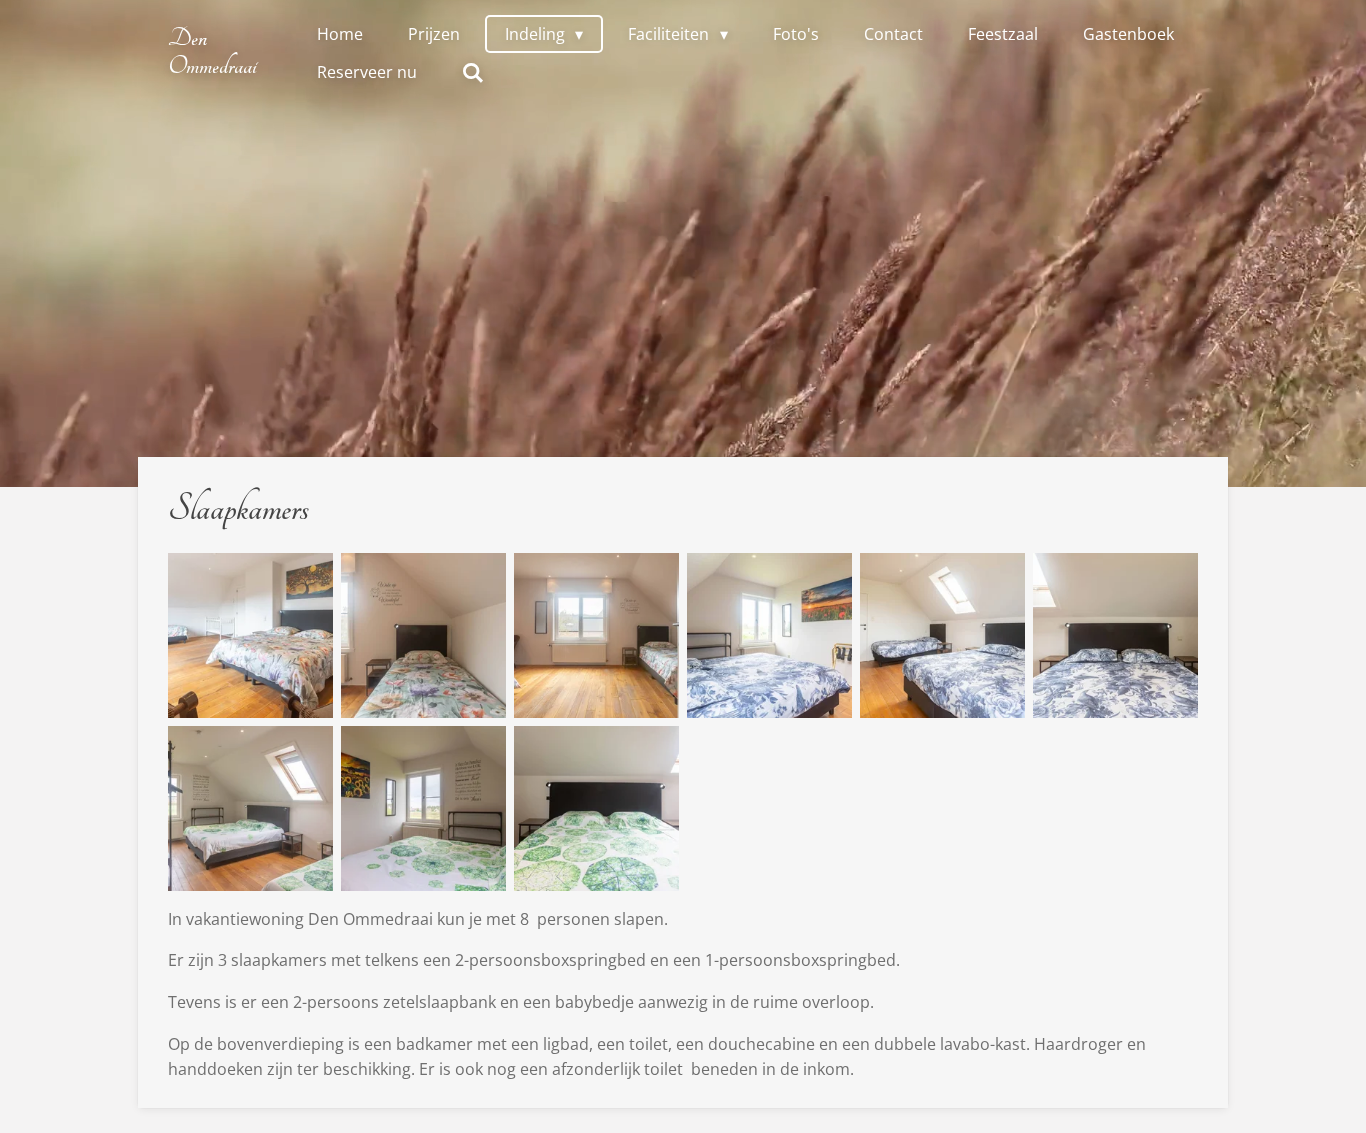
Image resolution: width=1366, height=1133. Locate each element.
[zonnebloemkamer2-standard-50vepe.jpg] (423, 808)
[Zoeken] (473, 72)
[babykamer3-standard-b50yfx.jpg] (423, 635)
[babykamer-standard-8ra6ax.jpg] (596, 635)
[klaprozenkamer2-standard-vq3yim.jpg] (942, 635)
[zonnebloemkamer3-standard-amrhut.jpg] (596, 808)
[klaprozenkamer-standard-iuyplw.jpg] (769, 635)
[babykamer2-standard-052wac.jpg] (250, 635)
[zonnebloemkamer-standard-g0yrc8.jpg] (250, 808)
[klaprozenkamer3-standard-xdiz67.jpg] (1115, 635)
